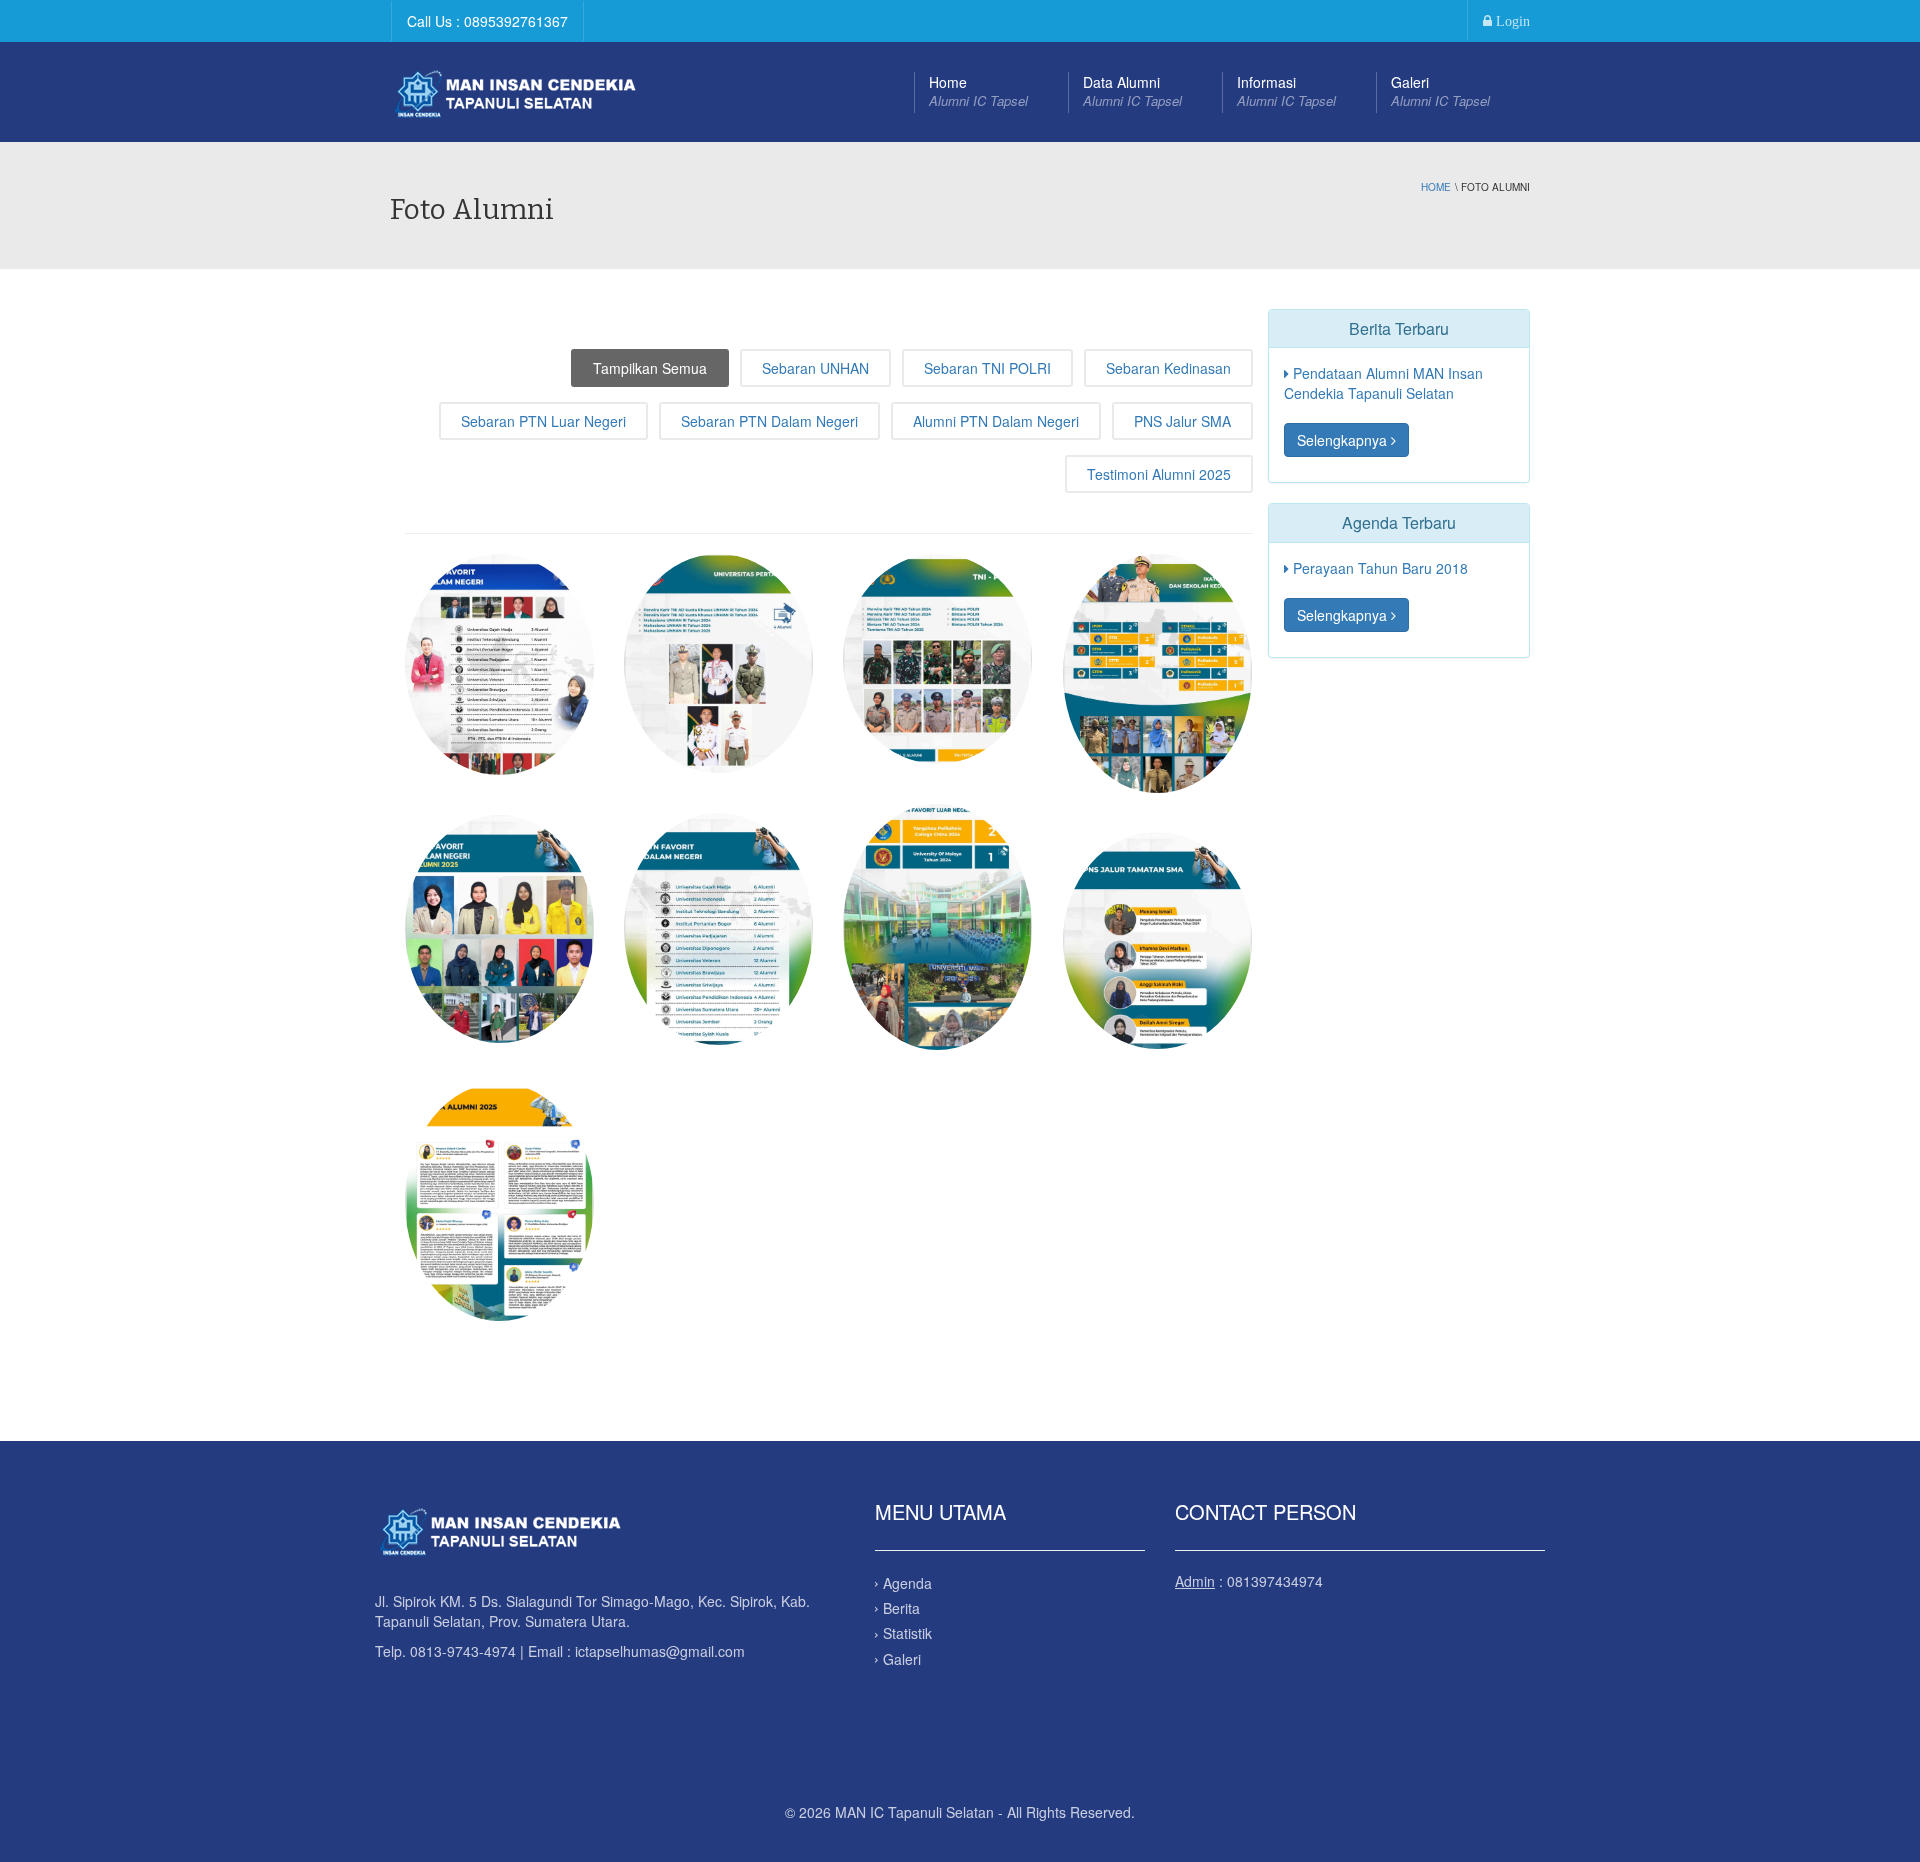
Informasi (1286, 91)
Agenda (907, 1583)
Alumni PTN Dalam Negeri (996, 421)
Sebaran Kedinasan (1168, 368)
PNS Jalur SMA (1182, 421)
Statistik (907, 1633)
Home (978, 91)
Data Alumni (1132, 91)
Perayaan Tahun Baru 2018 (1378, 568)
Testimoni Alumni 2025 (1159, 474)
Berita (901, 1608)
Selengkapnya (1344, 440)
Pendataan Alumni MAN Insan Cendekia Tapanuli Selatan (1383, 383)
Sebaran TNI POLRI (987, 368)
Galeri (1440, 91)
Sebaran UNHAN (815, 368)
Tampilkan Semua (650, 368)
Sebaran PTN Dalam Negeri (769, 421)
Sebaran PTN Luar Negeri (543, 421)
